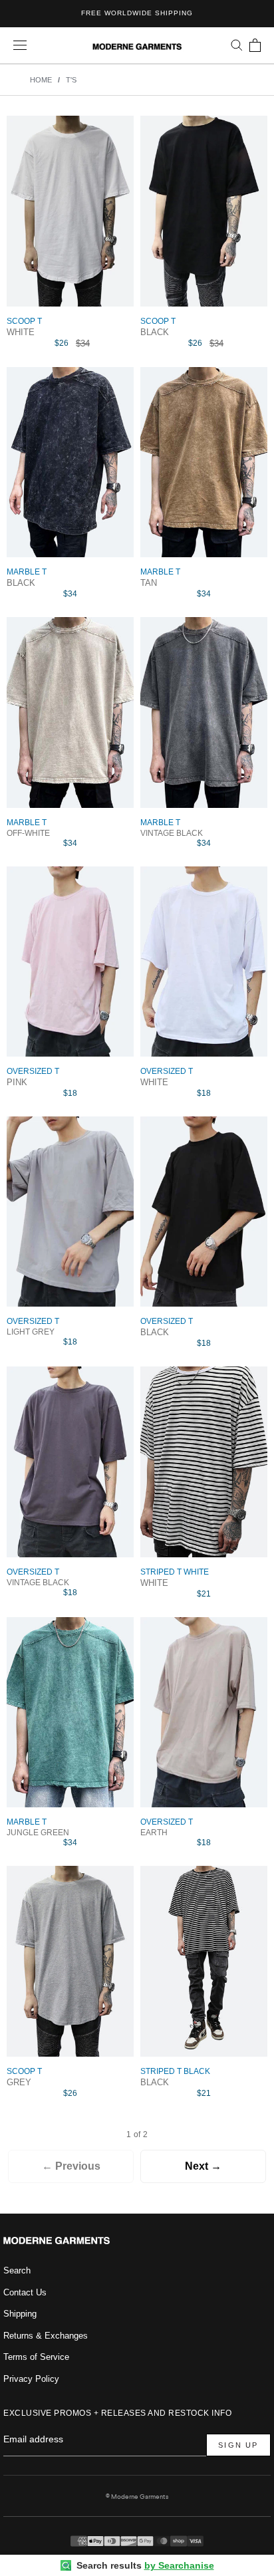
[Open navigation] (20, 46)
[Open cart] (255, 45)
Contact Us (25, 2292)
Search (17, 2270)
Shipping (20, 2314)
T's (71, 80)
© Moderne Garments (137, 2497)
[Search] (237, 45)
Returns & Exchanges (46, 2336)
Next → (203, 2166)
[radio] (70, 334)
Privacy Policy (31, 2379)
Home (41, 80)
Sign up (238, 2445)
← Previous (71, 2166)
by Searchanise (179, 2565)
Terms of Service (36, 2357)
